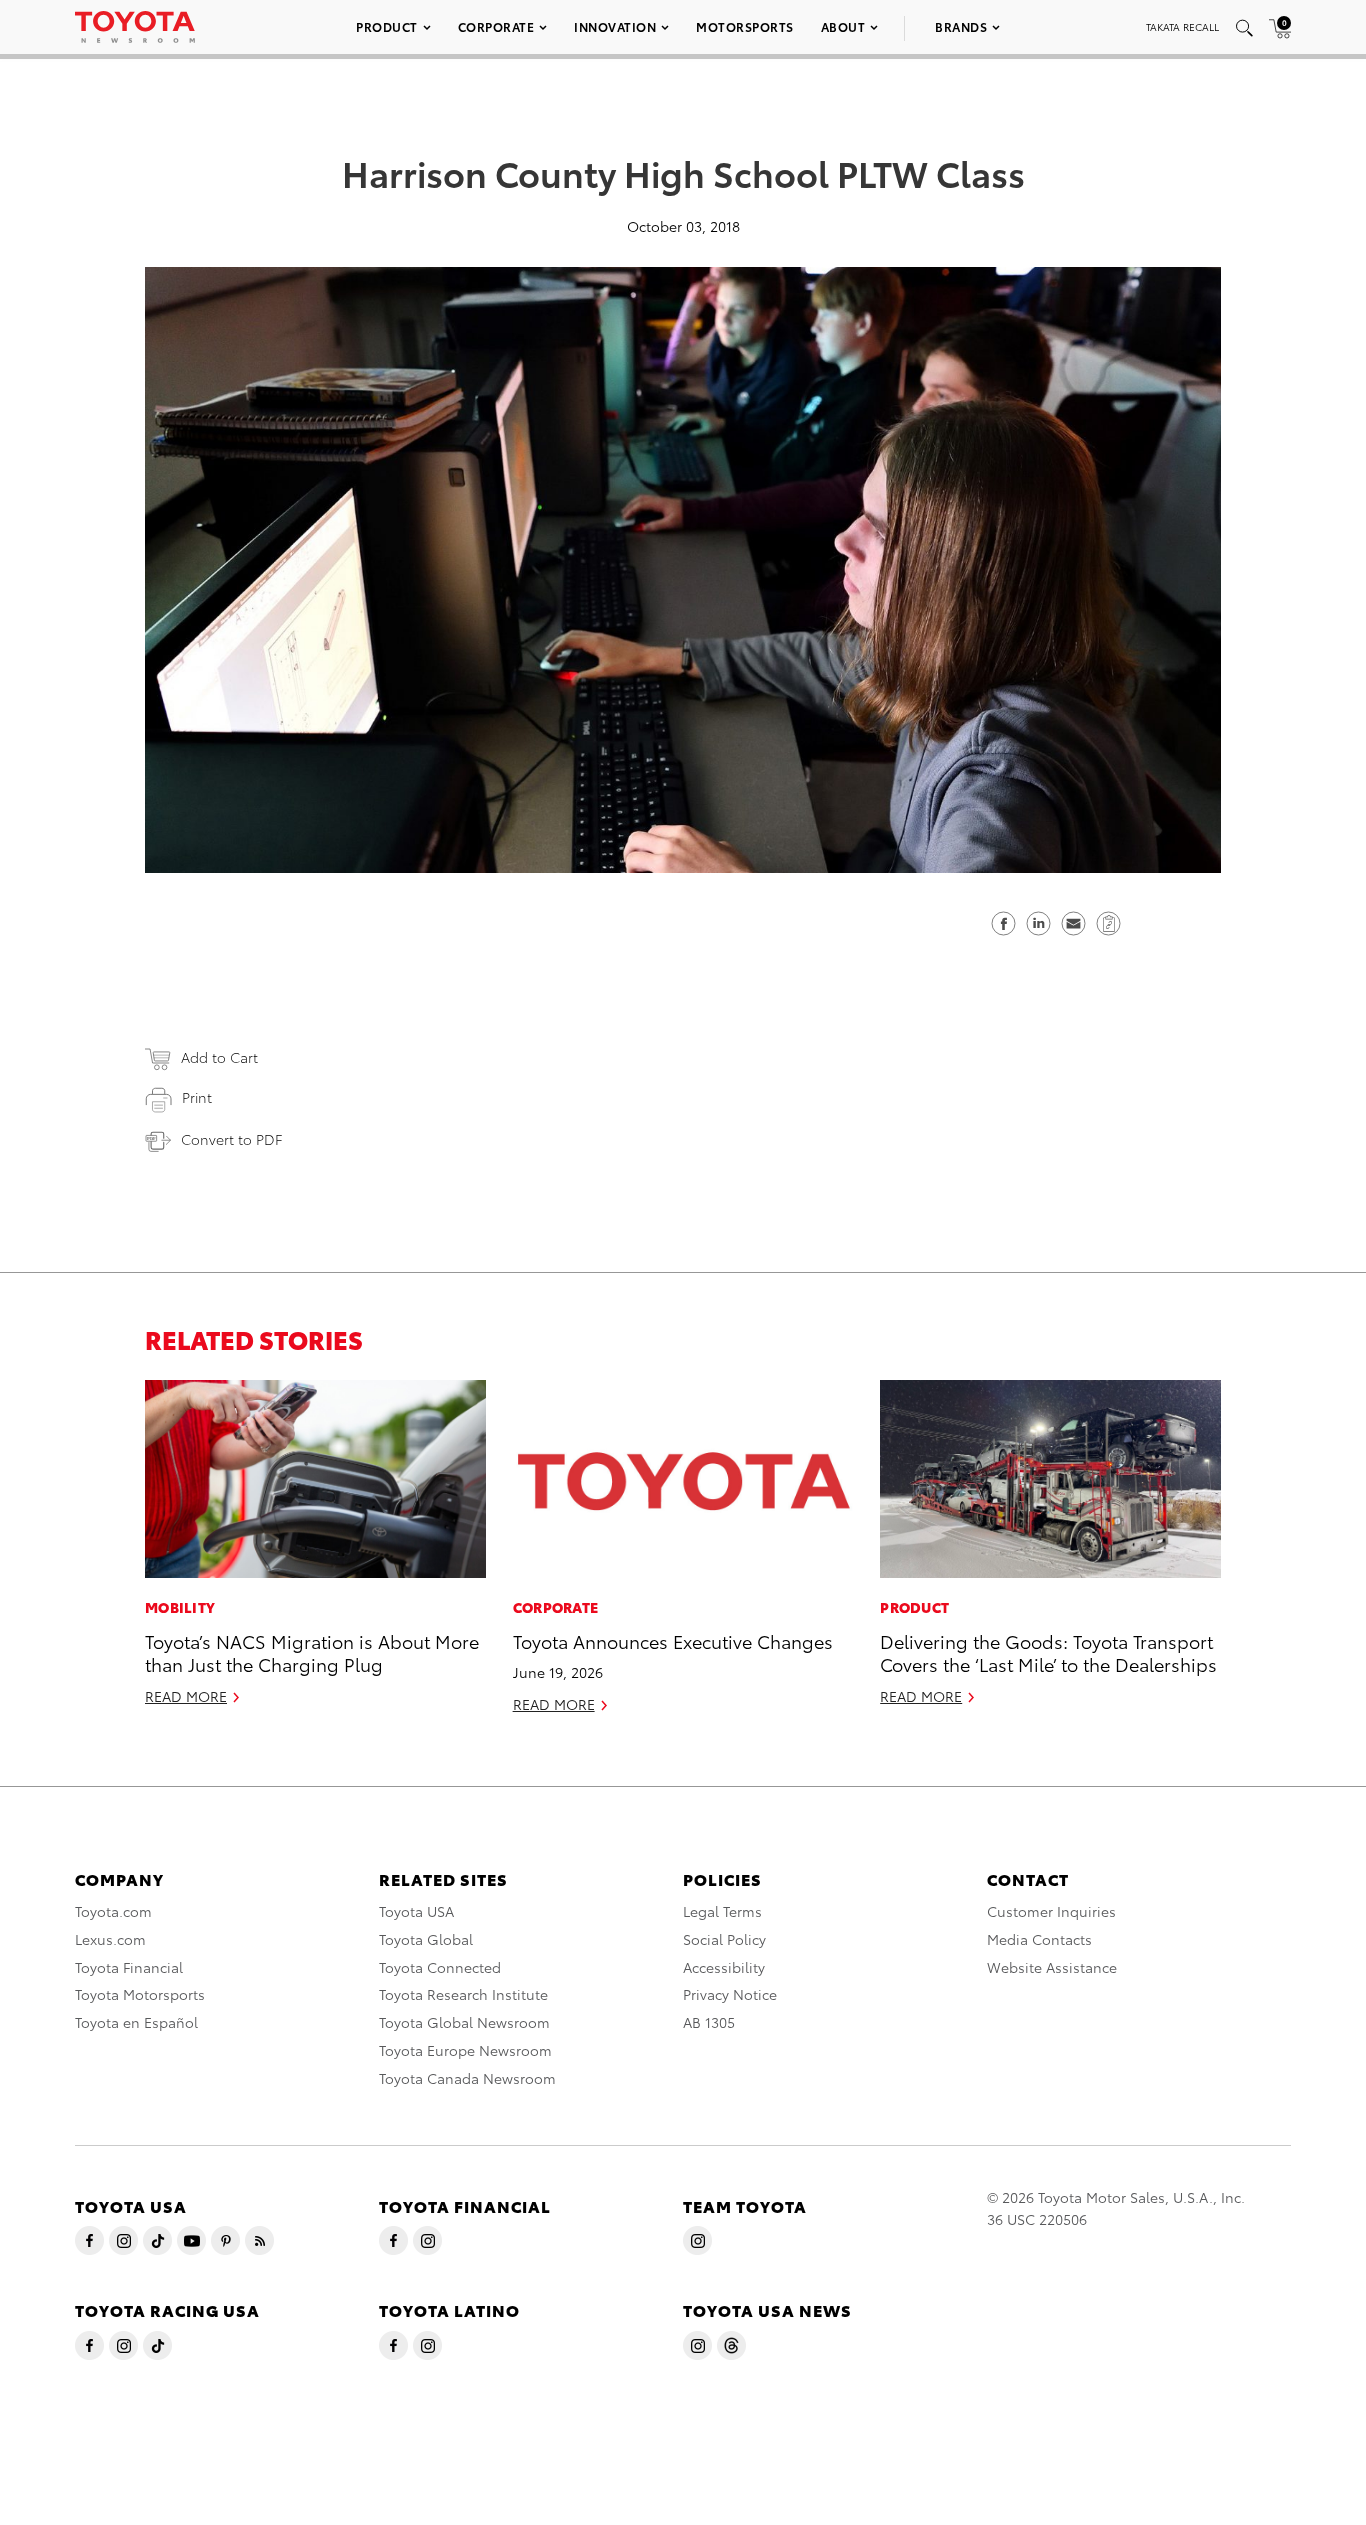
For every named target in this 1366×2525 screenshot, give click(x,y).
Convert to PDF (231, 1139)
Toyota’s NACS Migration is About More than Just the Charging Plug (312, 1652)
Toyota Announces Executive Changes (673, 1640)
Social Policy (724, 1939)
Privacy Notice (730, 1994)
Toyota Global (426, 1939)
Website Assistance (1052, 1967)
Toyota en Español (136, 2022)
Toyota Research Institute (463, 1994)
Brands (961, 26)
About (843, 26)
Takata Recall (1182, 26)
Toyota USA (416, 1911)
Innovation (615, 26)
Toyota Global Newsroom (464, 2022)
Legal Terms (722, 1911)
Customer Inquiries (1051, 1911)
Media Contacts (1039, 1939)
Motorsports (745, 26)
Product (387, 26)
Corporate (496, 26)
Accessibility (724, 1967)
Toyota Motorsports (140, 1994)
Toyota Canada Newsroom (467, 2078)
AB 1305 (709, 2022)
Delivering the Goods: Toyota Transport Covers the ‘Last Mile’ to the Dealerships (1048, 1652)
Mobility (180, 1607)
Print (197, 1097)
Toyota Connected (440, 1967)
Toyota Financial (129, 1967)
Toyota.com (113, 1911)
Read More (186, 1696)
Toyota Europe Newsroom (465, 2050)
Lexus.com (110, 1939)
